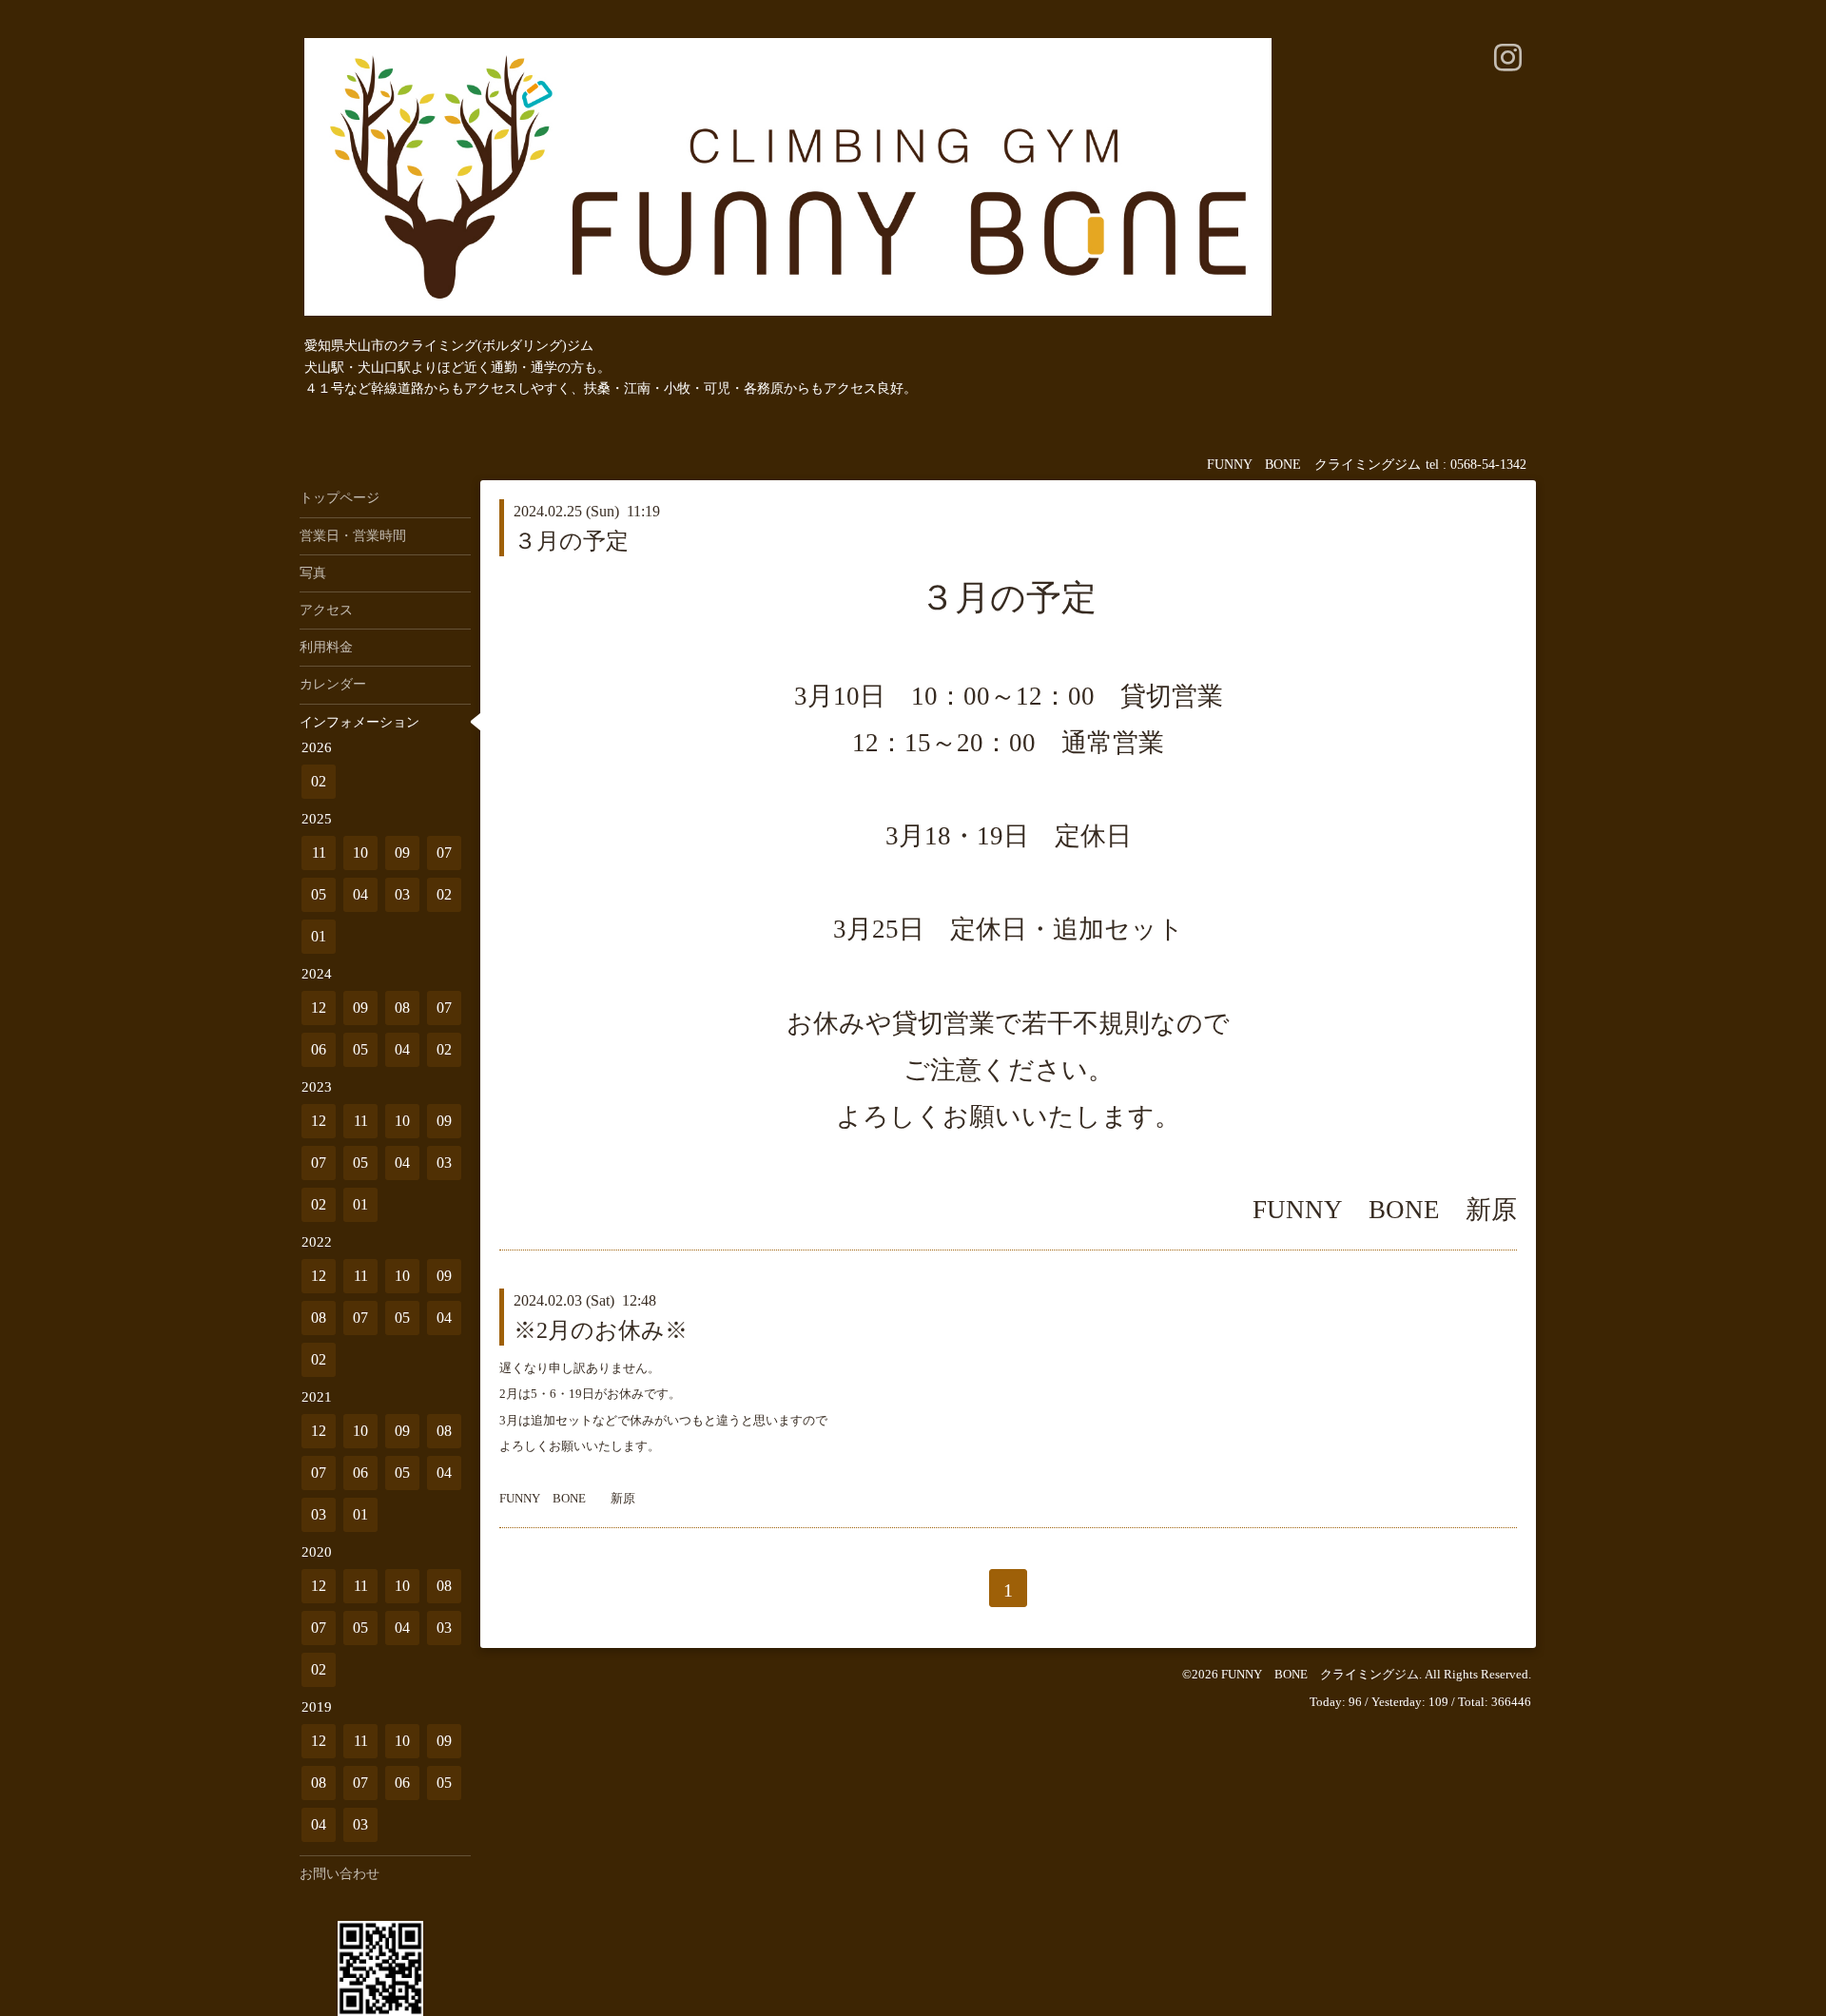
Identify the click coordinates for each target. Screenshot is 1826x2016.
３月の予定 (571, 541)
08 (402, 1008)
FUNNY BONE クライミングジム (1320, 1674)
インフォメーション (359, 722)
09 (402, 853)
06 (319, 1049)
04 (360, 894)
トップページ (340, 498)
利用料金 (326, 647)
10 (360, 853)
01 (319, 936)
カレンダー (333, 684)
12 (319, 1008)
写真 (313, 573)
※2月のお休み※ (601, 1330)
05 (319, 894)
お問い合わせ (340, 1874)
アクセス (326, 610)
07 (444, 853)
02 (319, 781)
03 (402, 894)
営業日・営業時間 (353, 536)
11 (319, 853)
